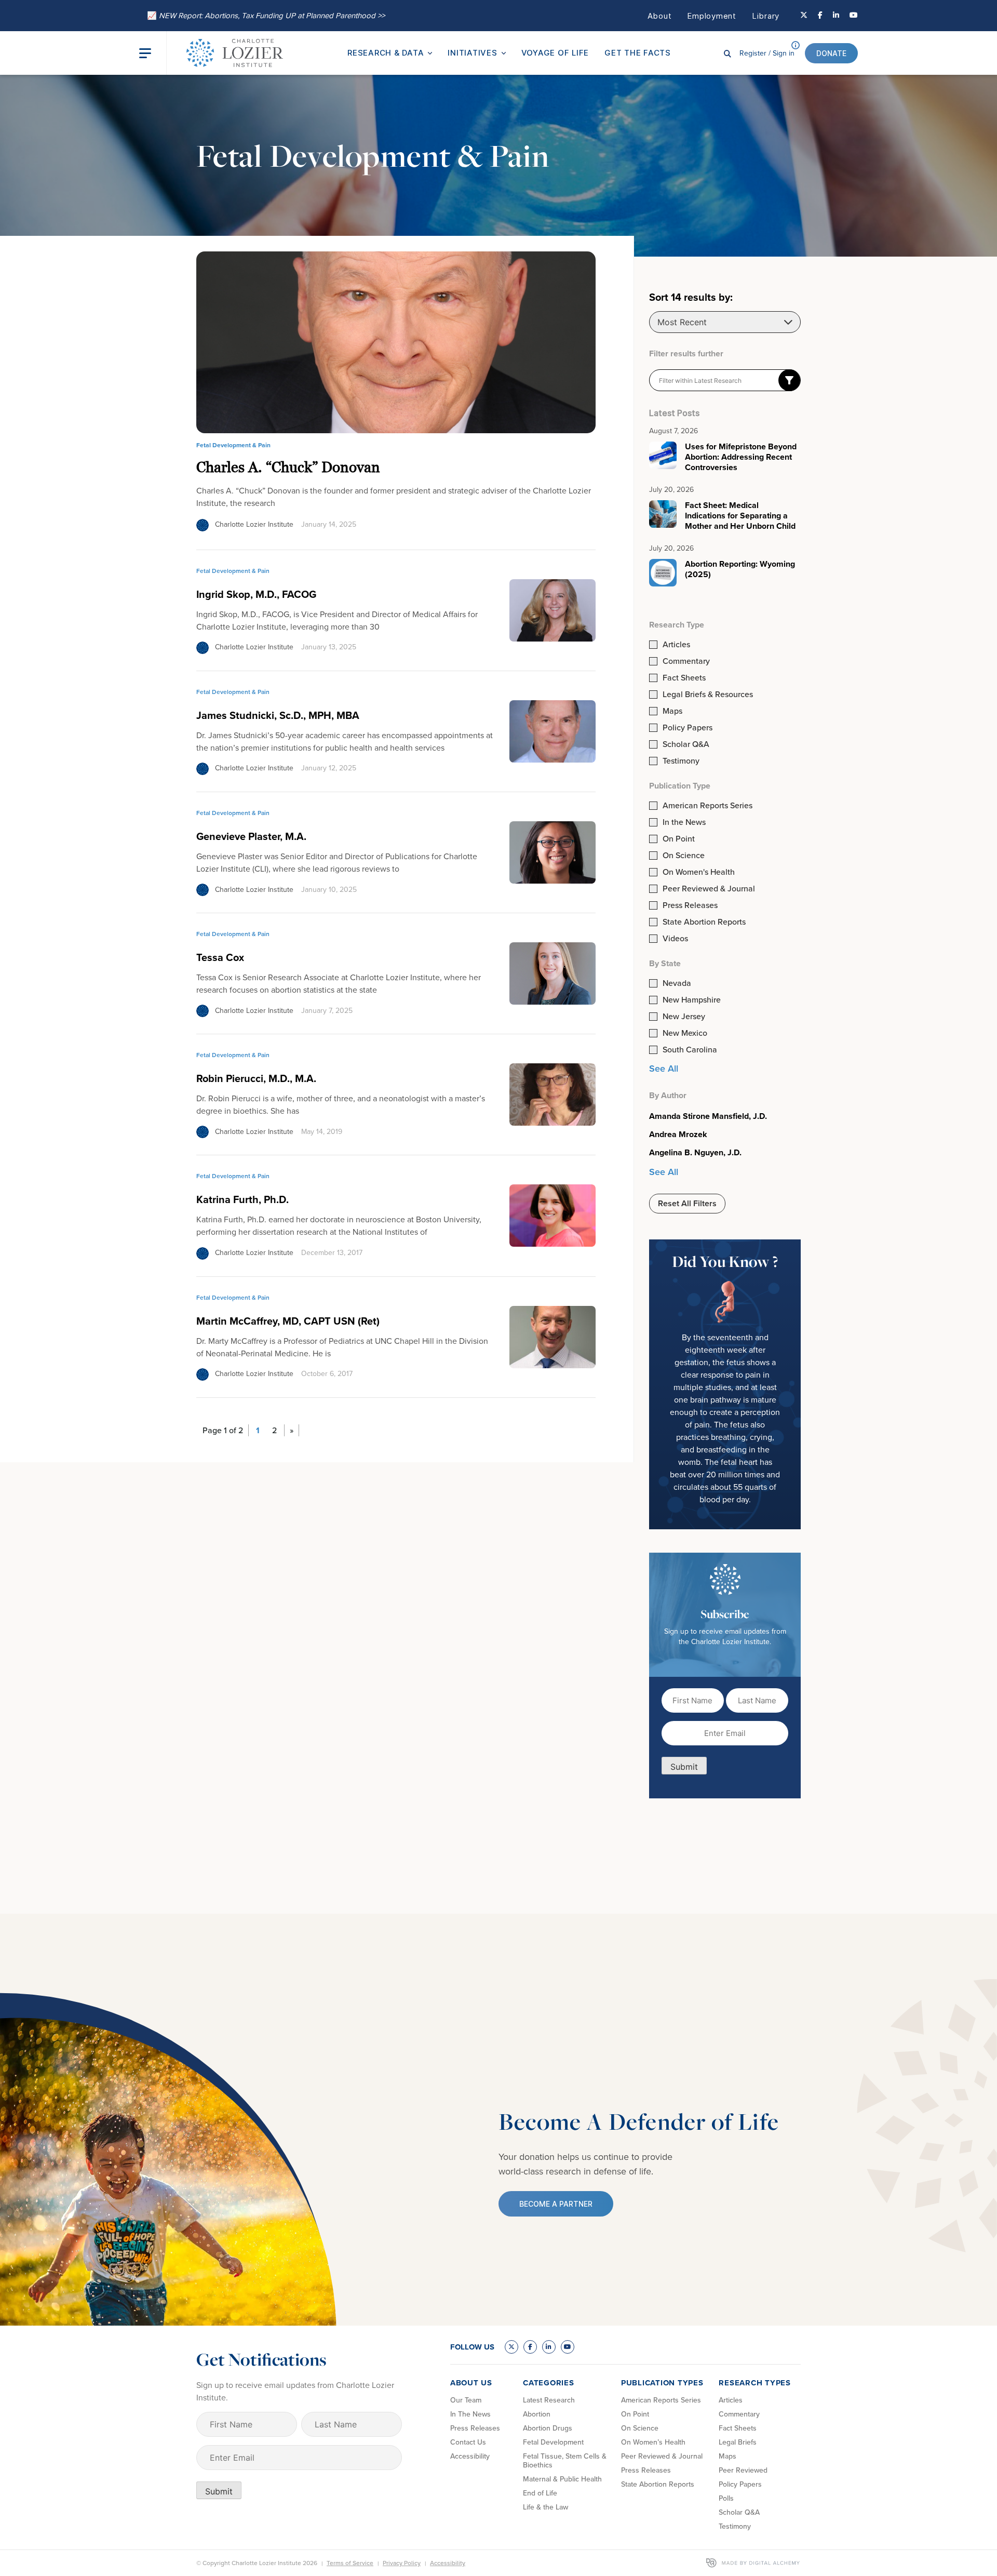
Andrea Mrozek (678, 1134)
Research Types (755, 2383)
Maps (672, 711)
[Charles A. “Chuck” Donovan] (396, 342)
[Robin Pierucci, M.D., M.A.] (553, 1094)
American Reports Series (708, 806)
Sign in (767, 53)
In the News (684, 822)
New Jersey (684, 1017)
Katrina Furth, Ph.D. (242, 1199)
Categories (549, 2383)
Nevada (677, 983)
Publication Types (662, 2383)
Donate (831, 53)
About (660, 16)
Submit (684, 1767)
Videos (675, 939)
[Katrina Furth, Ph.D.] (553, 1215)
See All (664, 1069)
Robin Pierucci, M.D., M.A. (256, 1078)
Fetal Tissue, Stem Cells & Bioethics (565, 2461)
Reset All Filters (687, 1203)
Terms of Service (350, 2563)
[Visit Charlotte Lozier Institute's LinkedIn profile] (836, 16)
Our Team (466, 2400)
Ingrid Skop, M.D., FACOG (256, 594)
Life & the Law (545, 2507)
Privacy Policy (402, 2563)
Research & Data (386, 53)
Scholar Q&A (686, 744)
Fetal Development (553, 2442)
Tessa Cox (220, 957)
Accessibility (470, 2456)
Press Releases (690, 905)
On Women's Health (699, 872)
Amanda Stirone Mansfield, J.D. (708, 1116)
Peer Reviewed (743, 2470)
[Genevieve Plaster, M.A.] (553, 851)
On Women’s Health (653, 2442)
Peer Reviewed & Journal (709, 889)
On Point (679, 839)
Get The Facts (638, 53)
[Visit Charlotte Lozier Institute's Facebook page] (820, 16)
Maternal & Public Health (562, 2479)
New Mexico (685, 1033)
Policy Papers (688, 728)
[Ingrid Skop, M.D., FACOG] (553, 609)
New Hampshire (692, 1000)
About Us (471, 2383)
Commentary (686, 661)
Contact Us (468, 2442)
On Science (684, 856)
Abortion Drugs (548, 2428)
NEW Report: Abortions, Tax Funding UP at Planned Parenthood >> (266, 16)
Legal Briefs (738, 2442)
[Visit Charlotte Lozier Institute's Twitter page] (804, 16)
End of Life (540, 2493)
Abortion (537, 2414)
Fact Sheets (684, 678)
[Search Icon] (727, 53)
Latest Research (549, 2400)
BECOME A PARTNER (556, 2204)
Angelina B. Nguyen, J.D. (695, 1153)
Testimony (681, 761)
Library (766, 16)
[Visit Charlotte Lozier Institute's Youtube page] (854, 16)
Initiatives (472, 53)
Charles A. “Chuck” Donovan (288, 467)
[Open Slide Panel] (153, 53)
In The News (470, 2414)
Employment (712, 16)
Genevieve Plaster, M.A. (251, 836)
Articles (676, 645)
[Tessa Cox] (553, 972)
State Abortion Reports (704, 922)
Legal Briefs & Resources (708, 695)
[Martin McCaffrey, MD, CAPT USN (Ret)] (553, 1336)
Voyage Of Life (555, 53)
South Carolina (690, 1050)
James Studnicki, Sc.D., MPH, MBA (278, 715)
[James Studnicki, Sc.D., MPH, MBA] (553, 730)
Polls (726, 2498)
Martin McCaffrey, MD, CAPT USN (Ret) (288, 1321)
